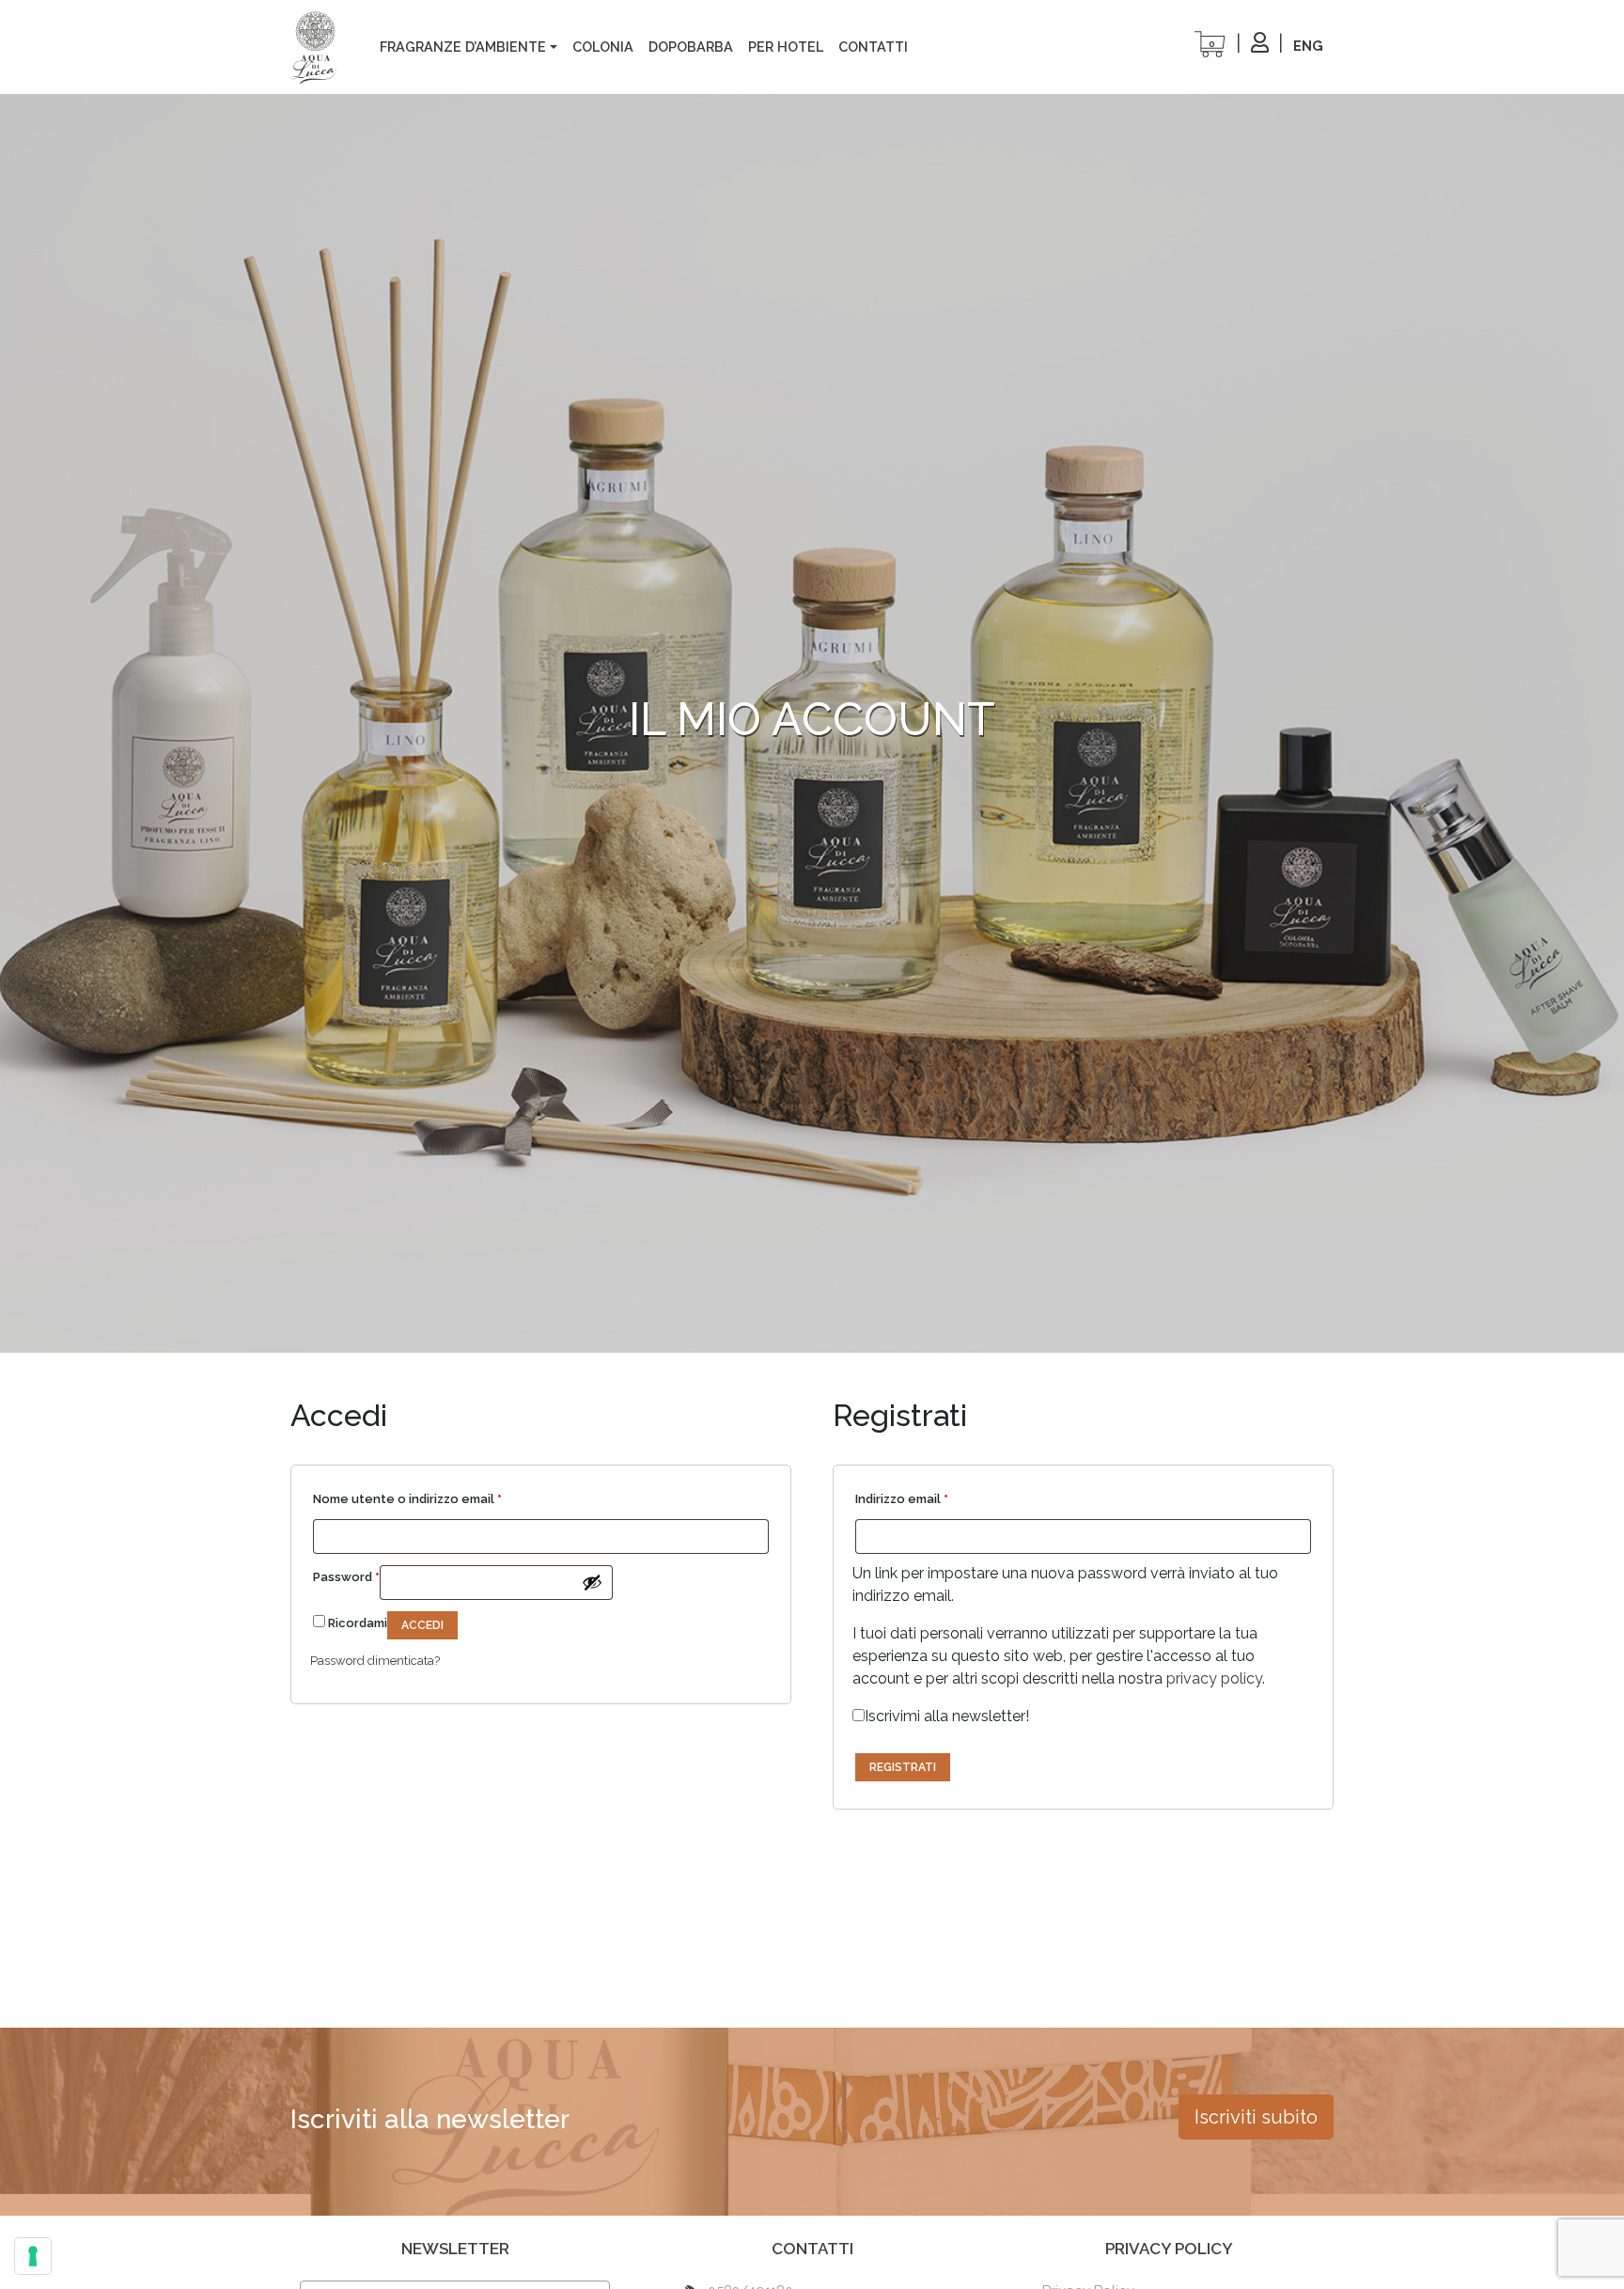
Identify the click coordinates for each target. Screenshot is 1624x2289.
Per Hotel (786, 47)
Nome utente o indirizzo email (407, 1498)
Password (346, 1576)
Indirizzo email (902, 1498)
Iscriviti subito (1256, 2117)
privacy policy (1214, 1678)
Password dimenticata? (375, 1661)
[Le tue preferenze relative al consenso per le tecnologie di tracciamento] (33, 2256)
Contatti (873, 47)
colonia (603, 47)
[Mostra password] (592, 1582)
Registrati (903, 1767)
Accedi (422, 1625)
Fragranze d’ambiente (463, 47)
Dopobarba (691, 47)
